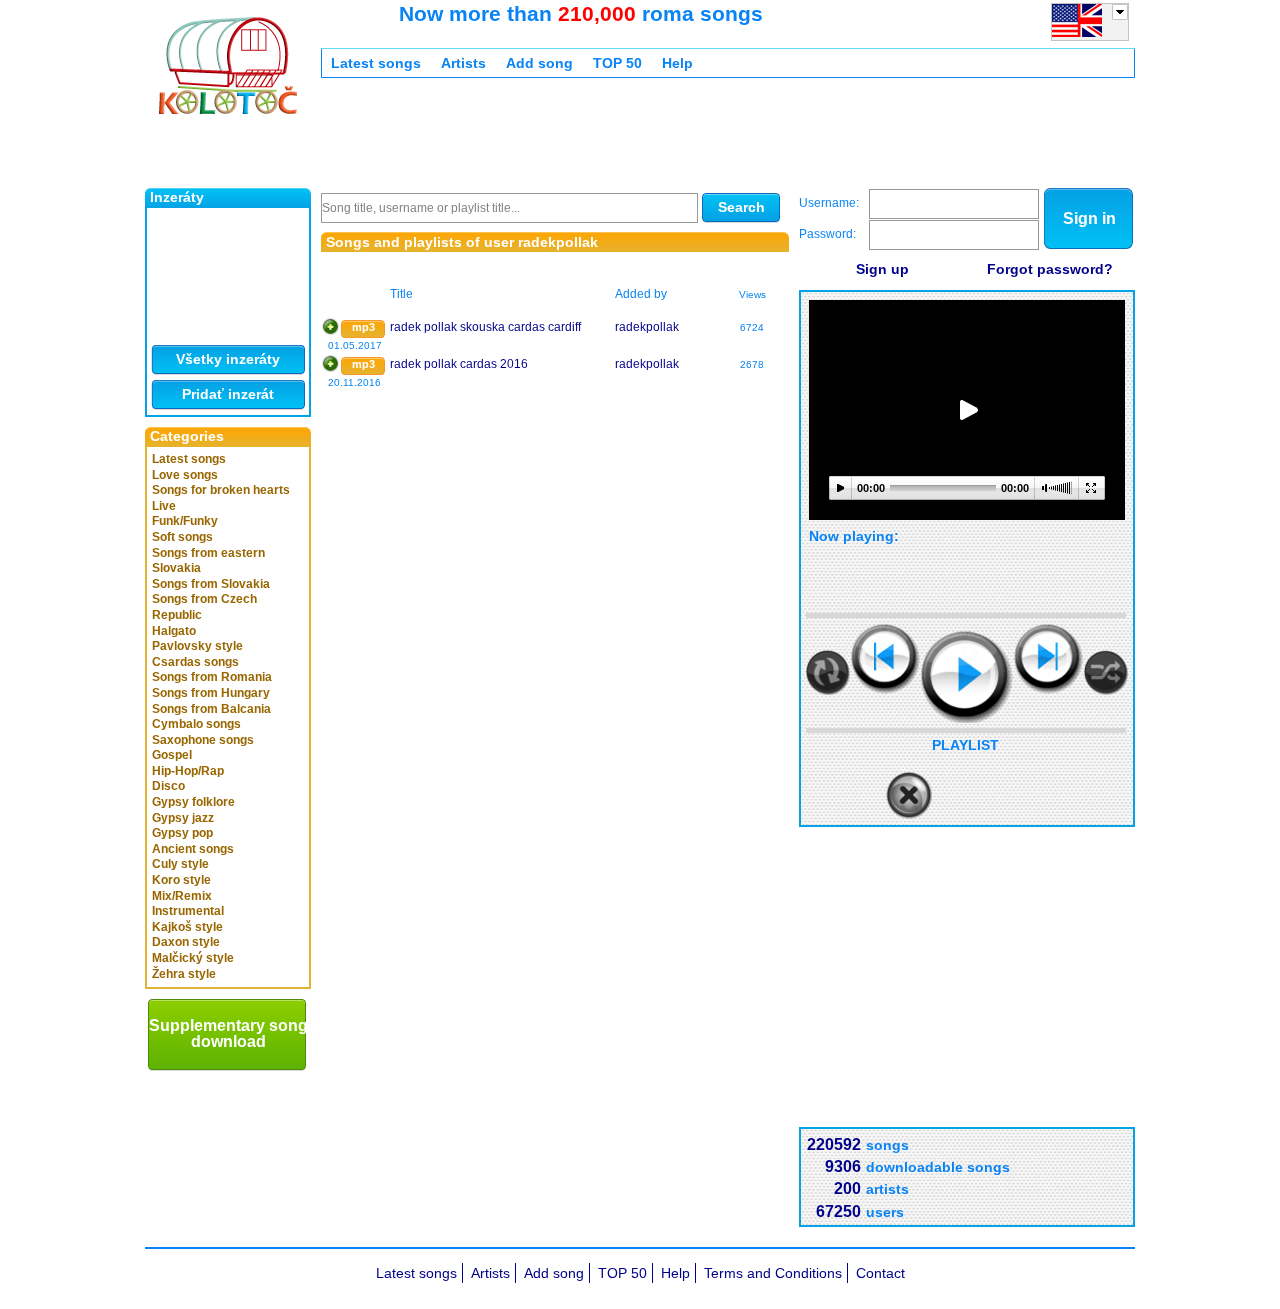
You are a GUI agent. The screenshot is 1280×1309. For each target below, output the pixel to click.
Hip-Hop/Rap (188, 771)
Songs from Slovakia (211, 584)
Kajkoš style (187, 927)
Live (164, 506)
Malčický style (193, 958)
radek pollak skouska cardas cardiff (485, 327)
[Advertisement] (685, 138)
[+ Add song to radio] (330, 326)
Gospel (172, 755)
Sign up (882, 269)
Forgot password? (1050, 269)
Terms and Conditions (773, 1273)
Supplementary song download (228, 1033)
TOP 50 (617, 63)
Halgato (174, 631)
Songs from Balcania (211, 709)
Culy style (180, 864)
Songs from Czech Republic (204, 607)
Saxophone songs (203, 740)
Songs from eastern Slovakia (208, 561)
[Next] (1048, 658)
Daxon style (186, 942)
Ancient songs (193, 849)
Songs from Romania (212, 677)
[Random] (1106, 672)
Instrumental (188, 911)
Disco (168, 786)
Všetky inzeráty (228, 359)
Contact (880, 1273)
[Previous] (885, 658)
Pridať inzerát (228, 394)
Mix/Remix (182, 896)
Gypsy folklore (193, 802)
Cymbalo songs (196, 724)
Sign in (1089, 218)
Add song (539, 63)
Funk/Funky (185, 521)
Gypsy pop (182, 833)
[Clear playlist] (909, 796)
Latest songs (189, 459)
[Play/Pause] (967, 677)
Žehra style (184, 974)
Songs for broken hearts (221, 490)
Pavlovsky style (197, 646)
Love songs (185, 475)
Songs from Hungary (211, 693)
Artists (463, 63)
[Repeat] (828, 672)
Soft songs (182, 537)
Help (677, 63)
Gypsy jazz (183, 818)
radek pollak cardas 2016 (459, 364)
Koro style (181, 880)
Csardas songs (195, 662)
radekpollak (647, 327)
